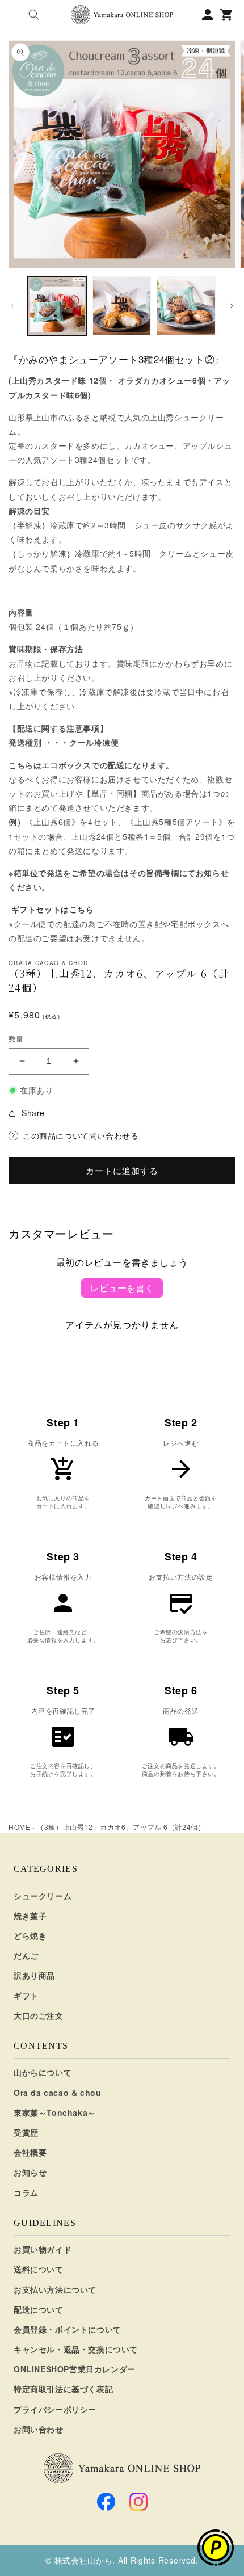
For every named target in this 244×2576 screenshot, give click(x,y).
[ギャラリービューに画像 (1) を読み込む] (57, 306)
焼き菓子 (30, 1916)
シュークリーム (43, 1896)
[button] (14, 15)
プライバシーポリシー (55, 2409)
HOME (19, 1827)
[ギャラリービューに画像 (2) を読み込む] (122, 306)
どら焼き (30, 1935)
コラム (26, 2192)
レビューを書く (122, 1288)
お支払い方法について (55, 2289)
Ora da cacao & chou (57, 2093)
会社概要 (30, 2152)
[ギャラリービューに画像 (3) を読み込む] (186, 306)
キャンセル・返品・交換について (76, 2349)
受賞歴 (26, 2132)
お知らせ (30, 2172)
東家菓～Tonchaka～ (55, 2112)
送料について (39, 2269)
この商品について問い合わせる (81, 1135)
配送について (39, 2309)
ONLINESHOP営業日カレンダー (75, 2369)
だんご (26, 1955)
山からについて (43, 2072)
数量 (16, 1039)
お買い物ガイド (43, 2249)
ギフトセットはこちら (53, 909)
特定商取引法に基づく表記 (63, 2389)
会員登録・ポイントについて (68, 2329)
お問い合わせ (39, 2429)
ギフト (26, 1996)
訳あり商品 (34, 1975)
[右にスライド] (232, 306)
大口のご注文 (39, 2015)
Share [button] (33, 1113)
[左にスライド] (12, 306)
